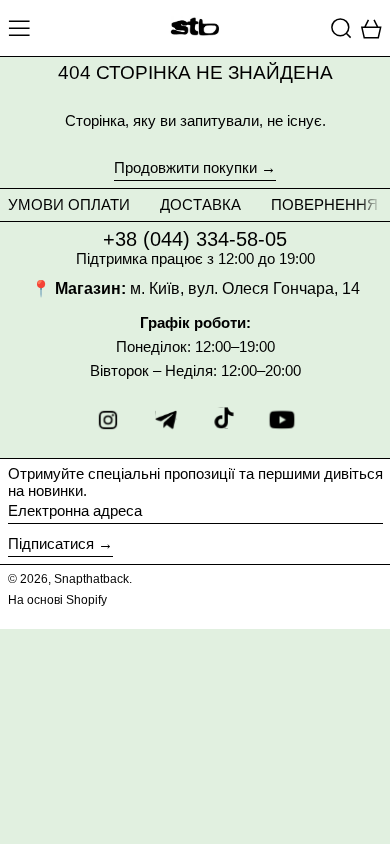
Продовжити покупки (185, 168)
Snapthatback (91, 579)
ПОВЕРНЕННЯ (324, 204)
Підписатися (51, 543)
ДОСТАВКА (200, 204)
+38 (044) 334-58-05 (195, 239)
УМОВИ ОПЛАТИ (69, 204)
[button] (341, 28)
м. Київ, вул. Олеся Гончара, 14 (245, 288)
